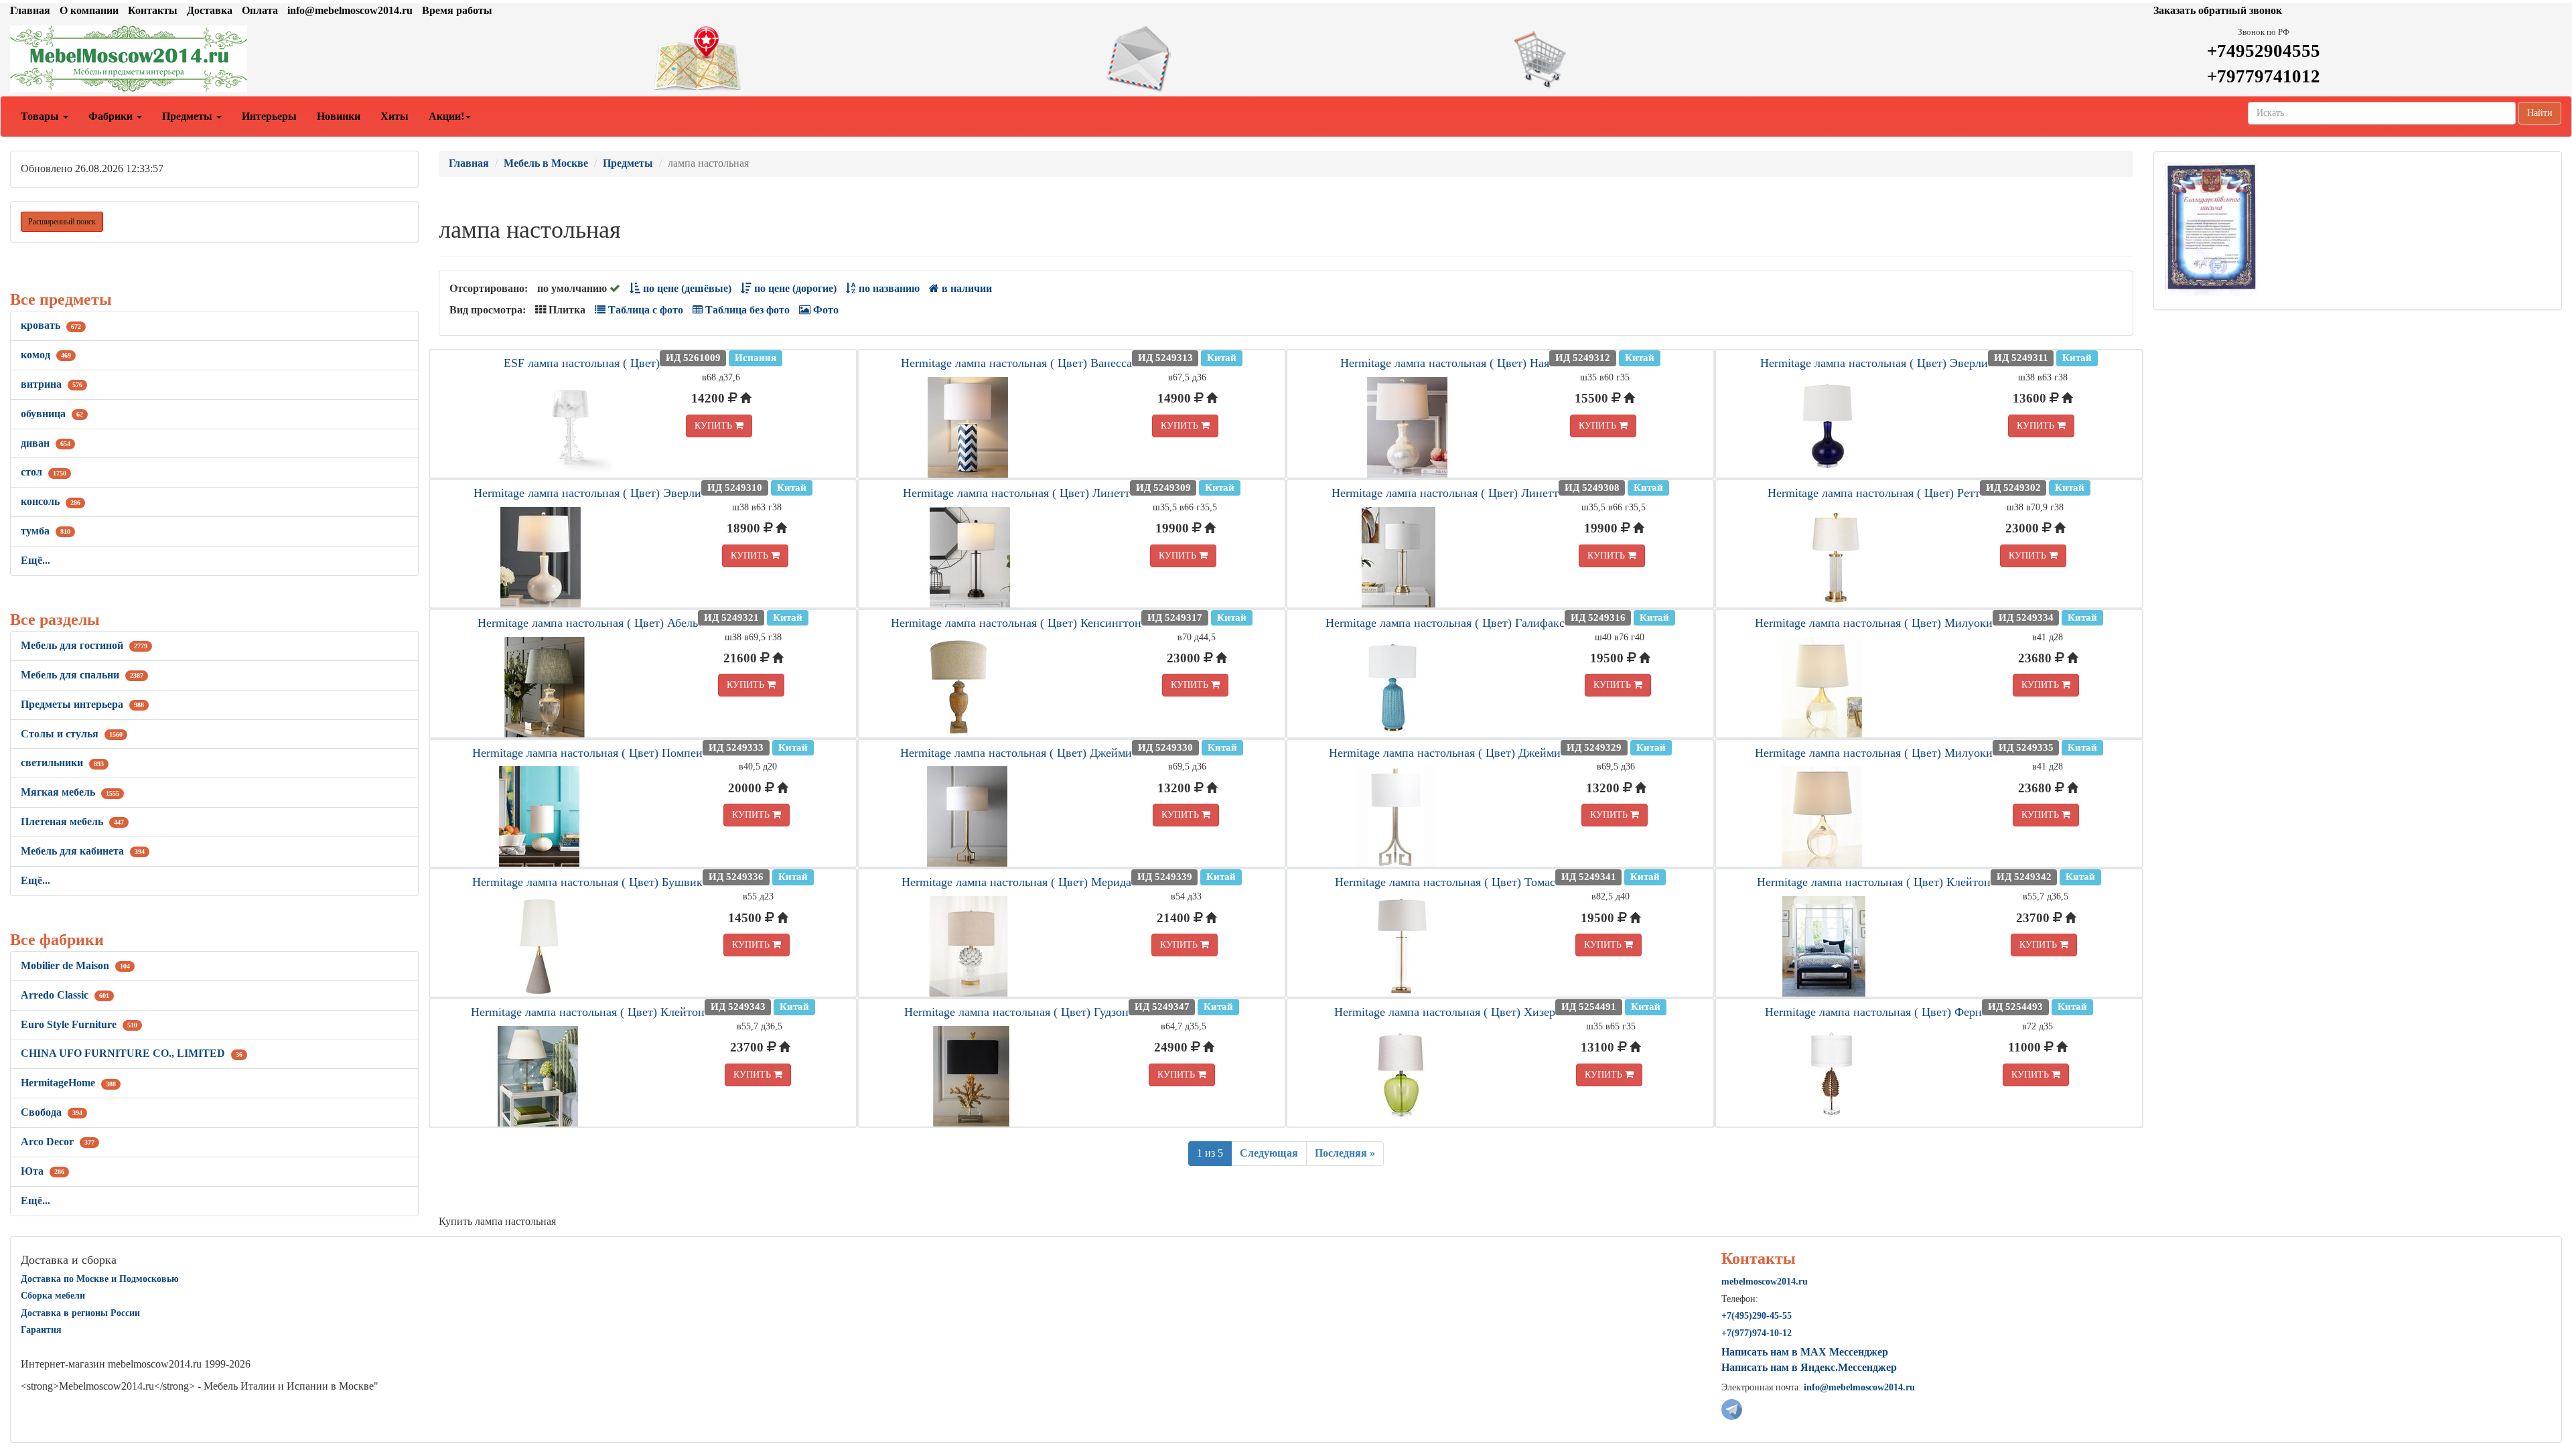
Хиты (395, 116)
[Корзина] (1715, 59)
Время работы (457, 10)
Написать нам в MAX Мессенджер (1805, 1352)
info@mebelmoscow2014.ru (350, 10)
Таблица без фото (746, 310)
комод (46, 355)
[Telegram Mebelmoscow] (1732, 1408)
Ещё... (35, 560)
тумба (46, 531)
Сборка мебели (53, 1296)
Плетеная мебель (72, 821)
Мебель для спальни (82, 675)
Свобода (52, 1112)
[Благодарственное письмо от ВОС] (2211, 228)
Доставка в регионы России (80, 1313)
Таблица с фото (644, 310)
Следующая (1269, 1153)
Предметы (189, 116)
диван (46, 443)
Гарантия (41, 1330)
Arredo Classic (65, 995)
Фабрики (112, 116)
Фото (825, 310)
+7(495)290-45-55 (1757, 1316)
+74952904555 (2264, 51)
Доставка (210, 10)
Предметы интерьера (82, 704)
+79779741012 (2264, 76)
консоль (51, 501)
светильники (62, 762)
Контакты (153, 10)
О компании (89, 10)
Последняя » (1345, 1153)
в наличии (966, 288)
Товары (41, 116)
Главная (30, 10)
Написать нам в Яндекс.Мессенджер (1809, 1367)
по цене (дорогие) (794, 288)
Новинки (339, 116)
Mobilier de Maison (75, 965)
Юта (43, 1171)
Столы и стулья (72, 734)
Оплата (260, 10)
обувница (52, 414)
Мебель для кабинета (83, 851)
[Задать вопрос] (1286, 59)
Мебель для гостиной (84, 645)
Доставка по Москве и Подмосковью (100, 1279)
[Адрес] (857, 59)
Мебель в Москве (546, 163)
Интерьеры (269, 116)
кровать (51, 325)
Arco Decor (58, 1142)
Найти (2540, 113)
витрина (52, 384)
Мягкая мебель (70, 792)
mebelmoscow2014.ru (1765, 1282)
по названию (888, 288)
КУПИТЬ (715, 426)
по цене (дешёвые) (686, 288)
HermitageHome (68, 1083)
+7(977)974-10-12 (1757, 1333)
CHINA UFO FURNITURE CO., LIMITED (132, 1053)
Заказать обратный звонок (2218, 10)
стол (44, 472)
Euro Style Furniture (79, 1024)
